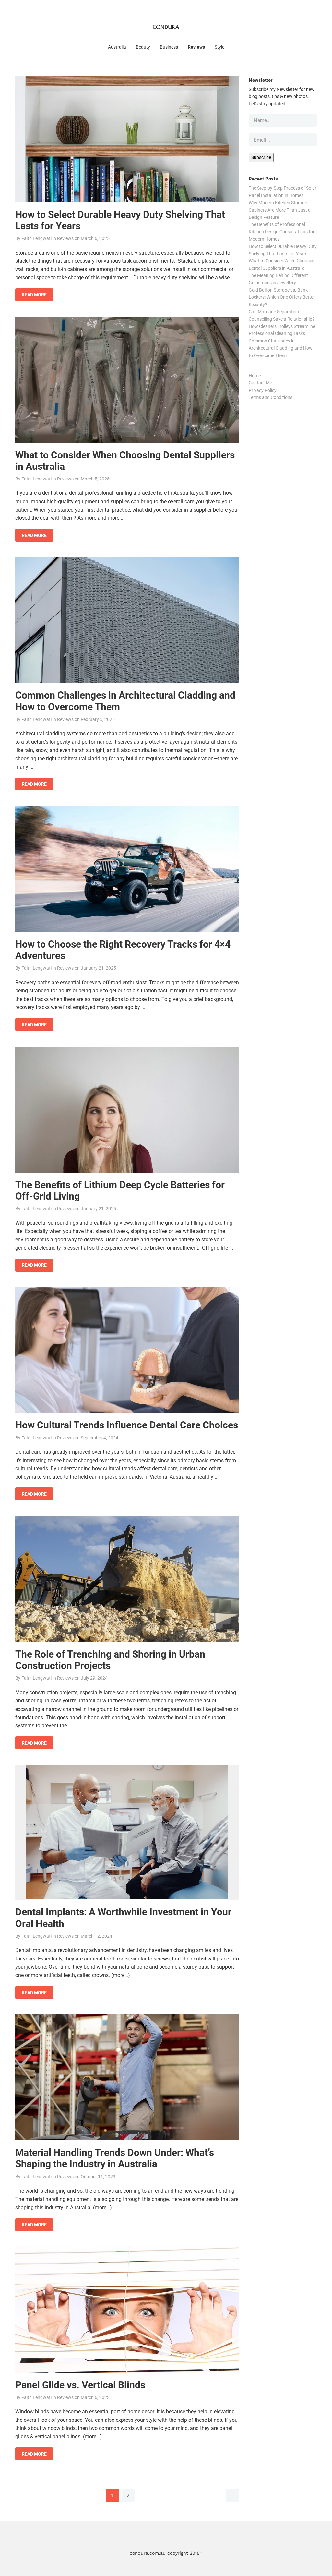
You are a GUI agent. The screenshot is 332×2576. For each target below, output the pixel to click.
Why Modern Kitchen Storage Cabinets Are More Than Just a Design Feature (280, 210)
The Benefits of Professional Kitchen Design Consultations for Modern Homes (282, 232)
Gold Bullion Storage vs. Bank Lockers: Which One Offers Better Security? (282, 297)
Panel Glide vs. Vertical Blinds (80, 2385)
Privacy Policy (263, 390)
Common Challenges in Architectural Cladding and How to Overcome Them (281, 348)
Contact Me (260, 383)
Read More (34, 295)
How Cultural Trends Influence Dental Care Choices (127, 1425)
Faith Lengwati (36, 238)
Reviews (65, 238)
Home (255, 376)
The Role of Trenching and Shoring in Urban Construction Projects (110, 1660)
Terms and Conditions (271, 397)
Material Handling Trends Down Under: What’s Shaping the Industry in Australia (115, 2158)
